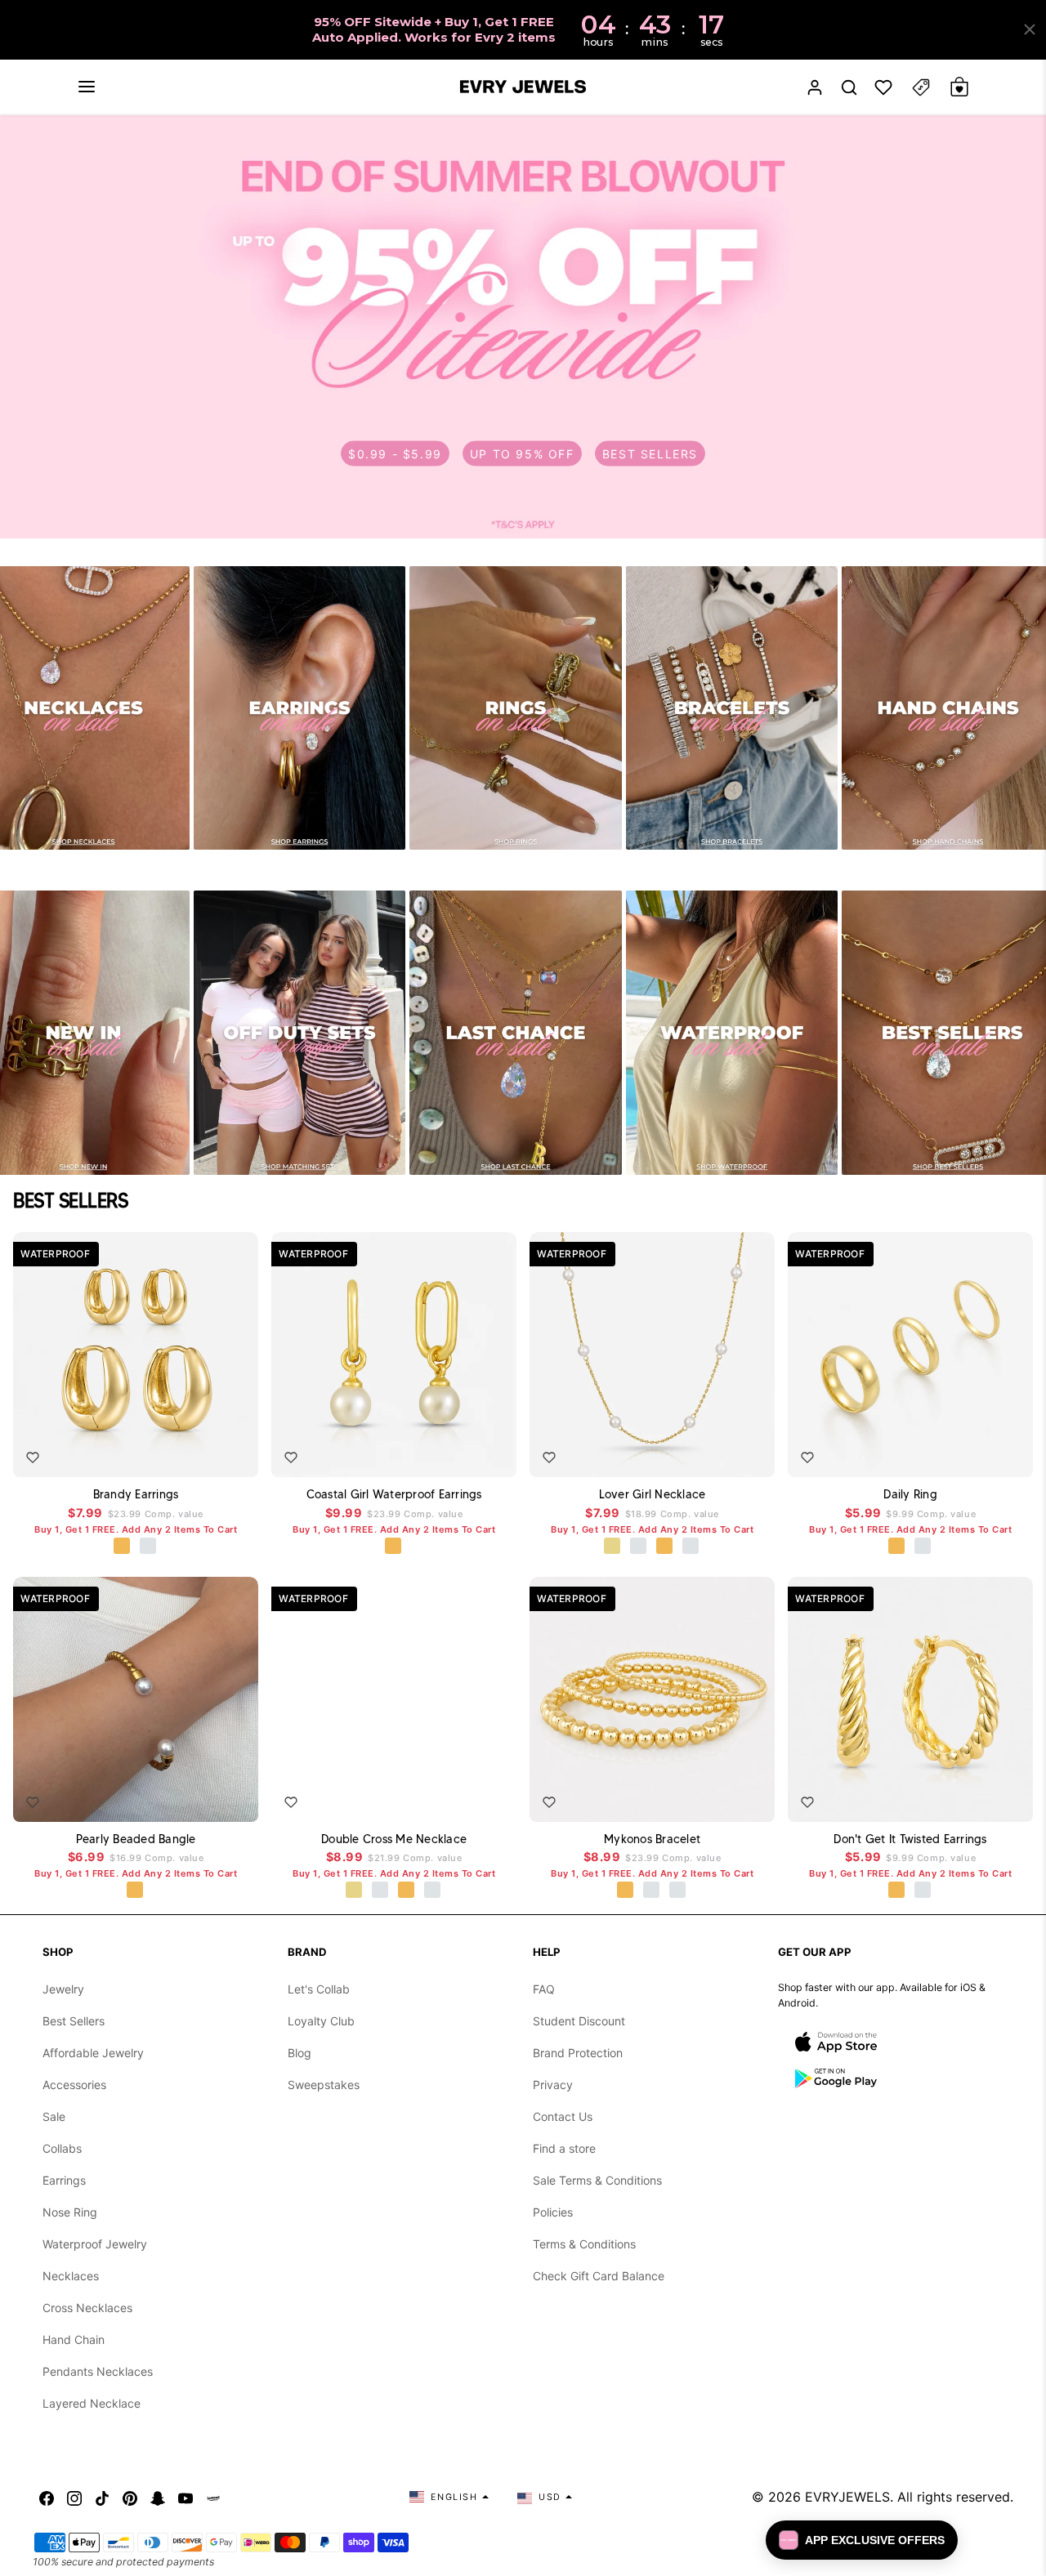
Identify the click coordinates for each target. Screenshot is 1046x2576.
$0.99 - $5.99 (395, 454)
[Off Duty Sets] (300, 1032)
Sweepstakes (324, 2085)
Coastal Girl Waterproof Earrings (394, 1494)
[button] (87, 87)
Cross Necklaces (87, 2308)
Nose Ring (70, 2212)
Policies (553, 2212)
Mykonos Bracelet (652, 1839)
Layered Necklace (92, 2403)
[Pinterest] (130, 2497)
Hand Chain (74, 2339)
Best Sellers (74, 2021)
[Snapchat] (158, 2497)
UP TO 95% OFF (522, 454)
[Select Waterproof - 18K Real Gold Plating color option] (123, 1547)
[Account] (815, 87)
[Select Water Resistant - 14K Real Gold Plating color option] (613, 1547)
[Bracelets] (732, 708)
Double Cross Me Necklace (394, 1839)
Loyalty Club (321, 2021)
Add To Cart (199, 1453)
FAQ (544, 1989)
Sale (54, 2116)
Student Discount (579, 2021)
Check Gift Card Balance (599, 2276)
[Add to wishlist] (33, 1458)
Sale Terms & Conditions (597, 2180)
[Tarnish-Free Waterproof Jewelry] (732, 1032)
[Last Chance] (516, 1032)
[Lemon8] (213, 2497)
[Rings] (516, 708)
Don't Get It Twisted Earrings (910, 1839)
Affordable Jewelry (93, 2053)
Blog (299, 2053)
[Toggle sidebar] (921, 87)
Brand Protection (578, 2053)
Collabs (62, 2148)
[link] (523, 327)
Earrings (64, 2180)
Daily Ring (910, 1494)
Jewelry (63, 1989)
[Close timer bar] (1030, 29)
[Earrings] (300, 708)
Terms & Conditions (584, 2244)
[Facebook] (47, 2497)
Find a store (564, 2148)
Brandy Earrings (136, 1494)
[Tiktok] (102, 2497)
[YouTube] (186, 2497)
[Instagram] (74, 2497)
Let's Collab (319, 1989)
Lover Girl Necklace (653, 1494)
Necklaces (71, 2276)
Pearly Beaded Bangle (136, 1839)
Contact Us (563, 2116)
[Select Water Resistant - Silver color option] (639, 1547)
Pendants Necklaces (98, 2371)
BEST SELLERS (650, 454)
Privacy (553, 2085)
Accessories (74, 2085)
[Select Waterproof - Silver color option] (149, 1547)
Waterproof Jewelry (95, 2244)
